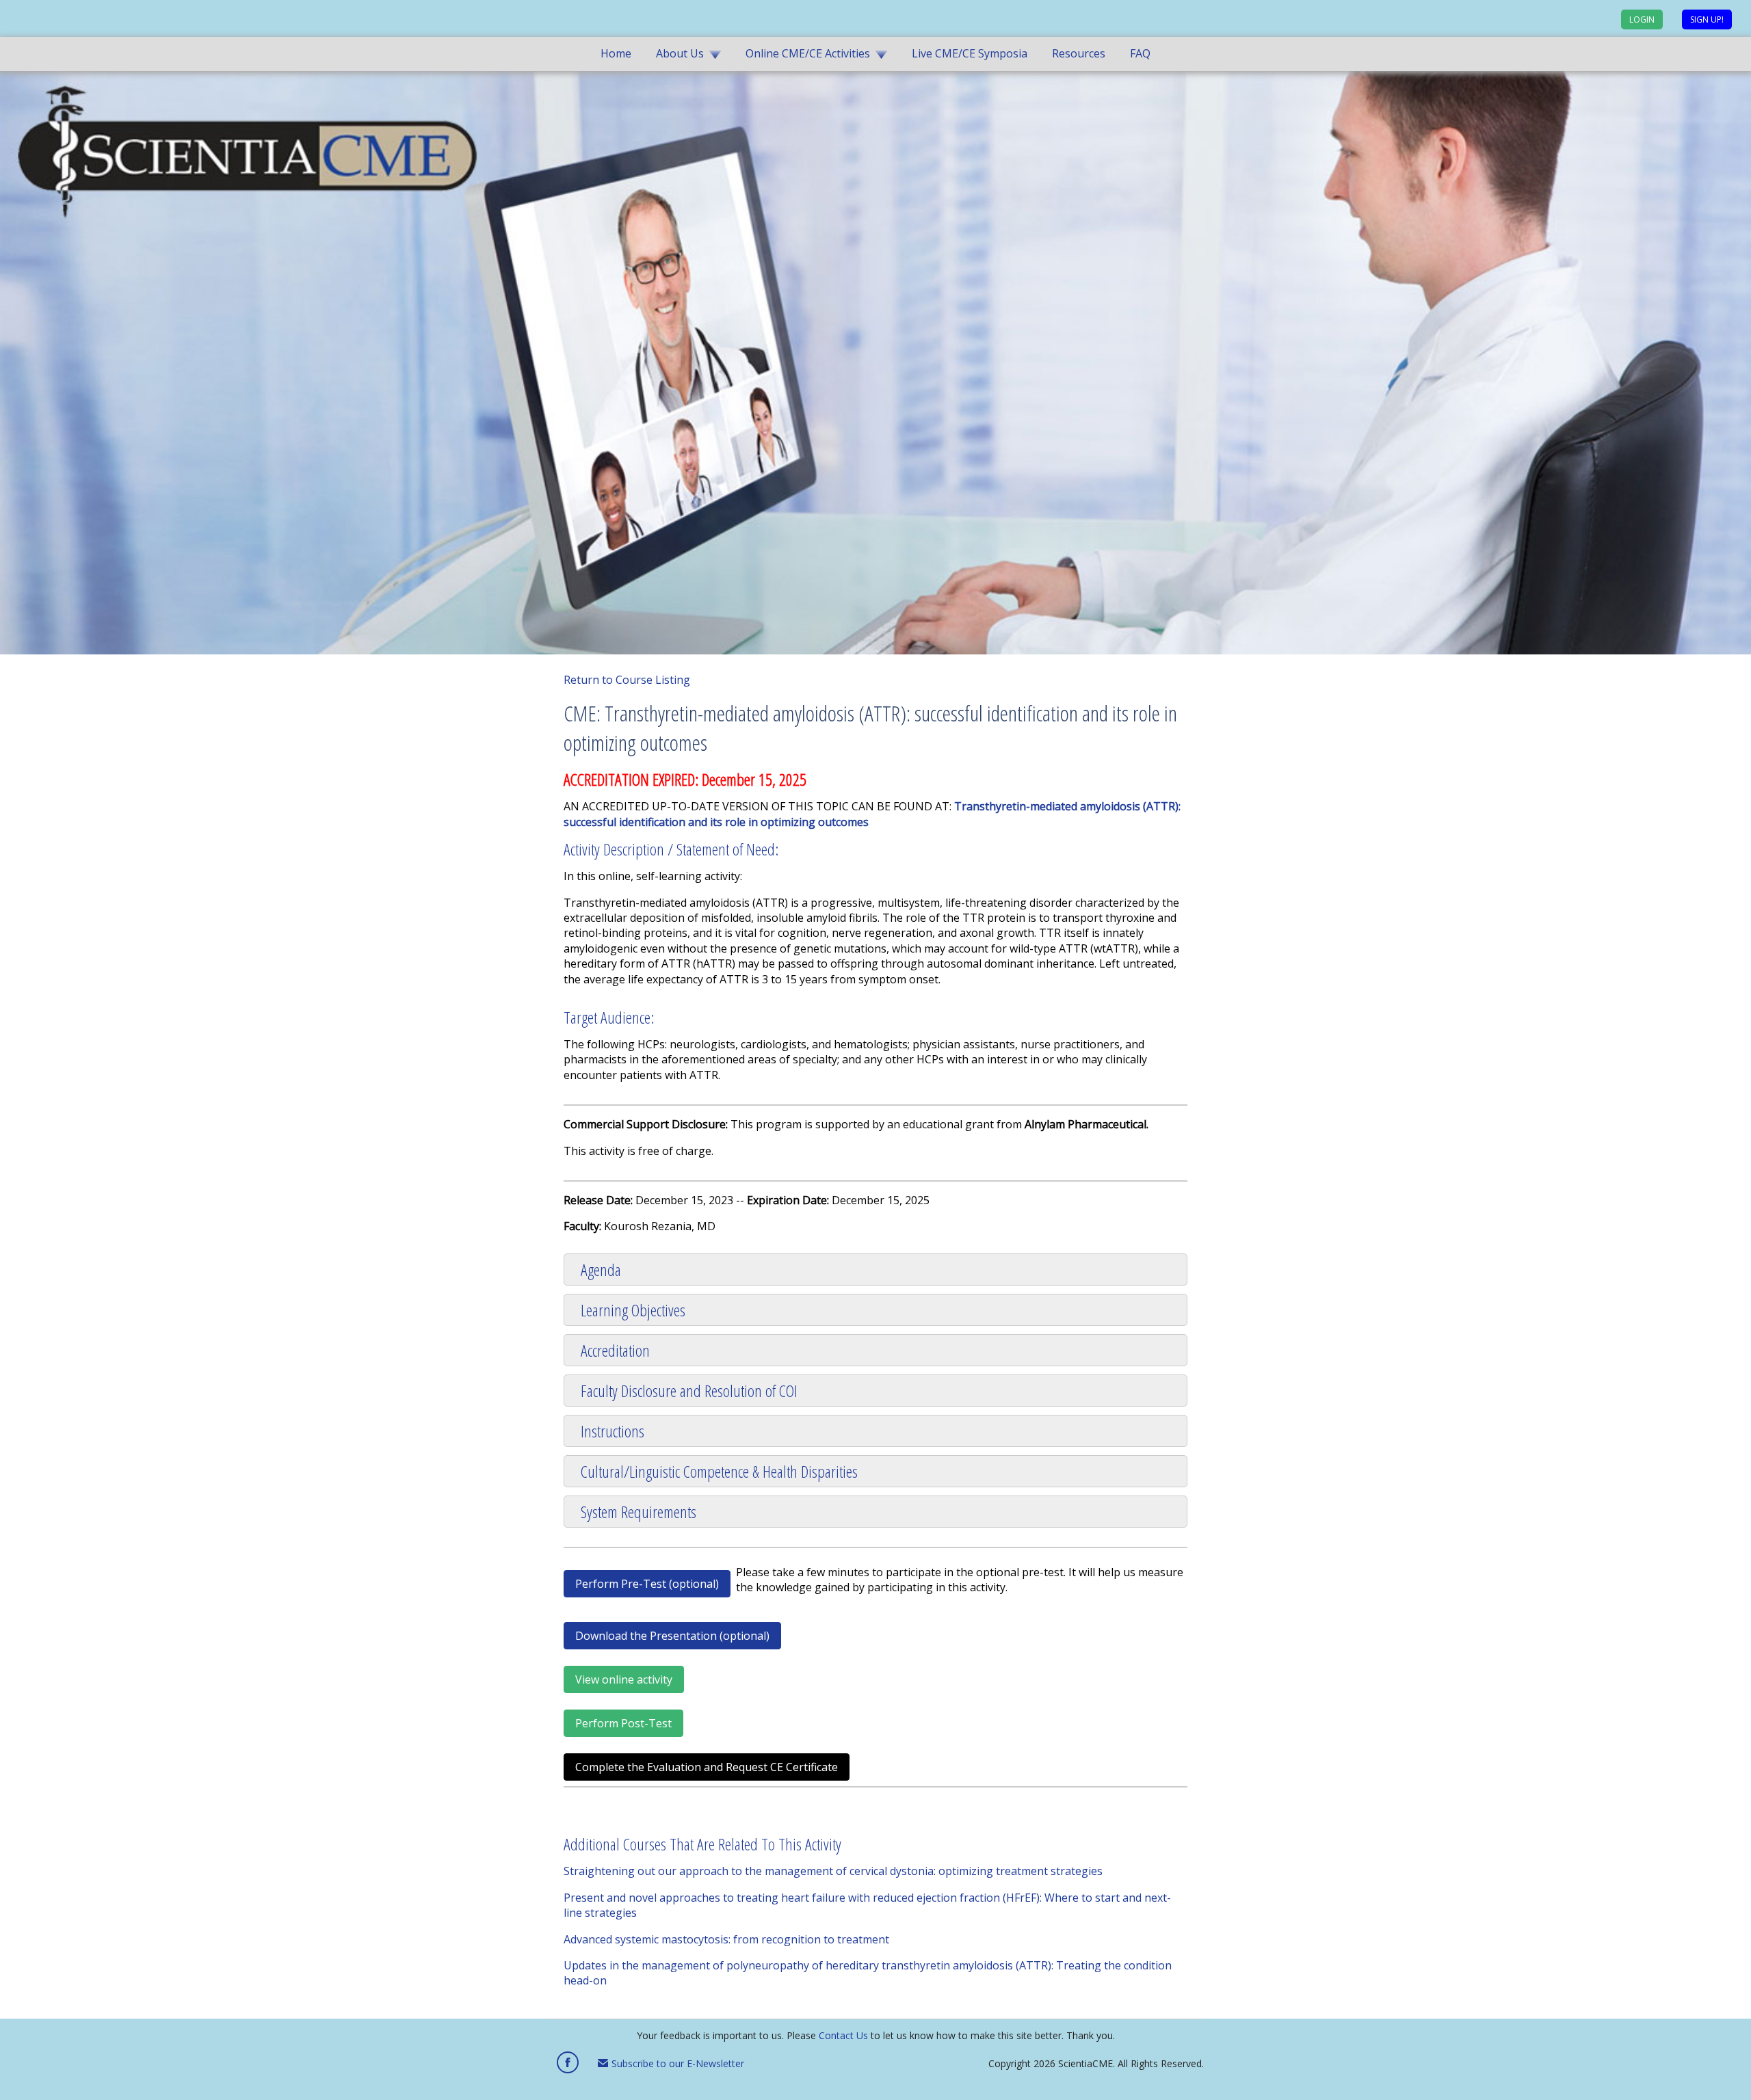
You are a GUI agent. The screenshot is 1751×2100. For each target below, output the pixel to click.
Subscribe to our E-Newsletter (676, 2063)
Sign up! (1707, 19)
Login (1642, 19)
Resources (1079, 53)
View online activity (624, 1679)
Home (616, 53)
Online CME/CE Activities (808, 53)
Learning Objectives (633, 1310)
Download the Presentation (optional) (672, 1636)
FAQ (1140, 53)
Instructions (613, 1431)
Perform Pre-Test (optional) (647, 1584)
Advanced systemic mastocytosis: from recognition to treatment (726, 1939)
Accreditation (615, 1350)
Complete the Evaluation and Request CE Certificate (707, 1767)
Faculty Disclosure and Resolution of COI (689, 1391)
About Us (680, 53)
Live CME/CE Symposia (970, 53)
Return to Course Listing (627, 680)
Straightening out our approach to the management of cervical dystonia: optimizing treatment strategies (833, 1871)
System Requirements (638, 1512)
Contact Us (843, 2035)
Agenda (601, 1270)
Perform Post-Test (623, 1723)
